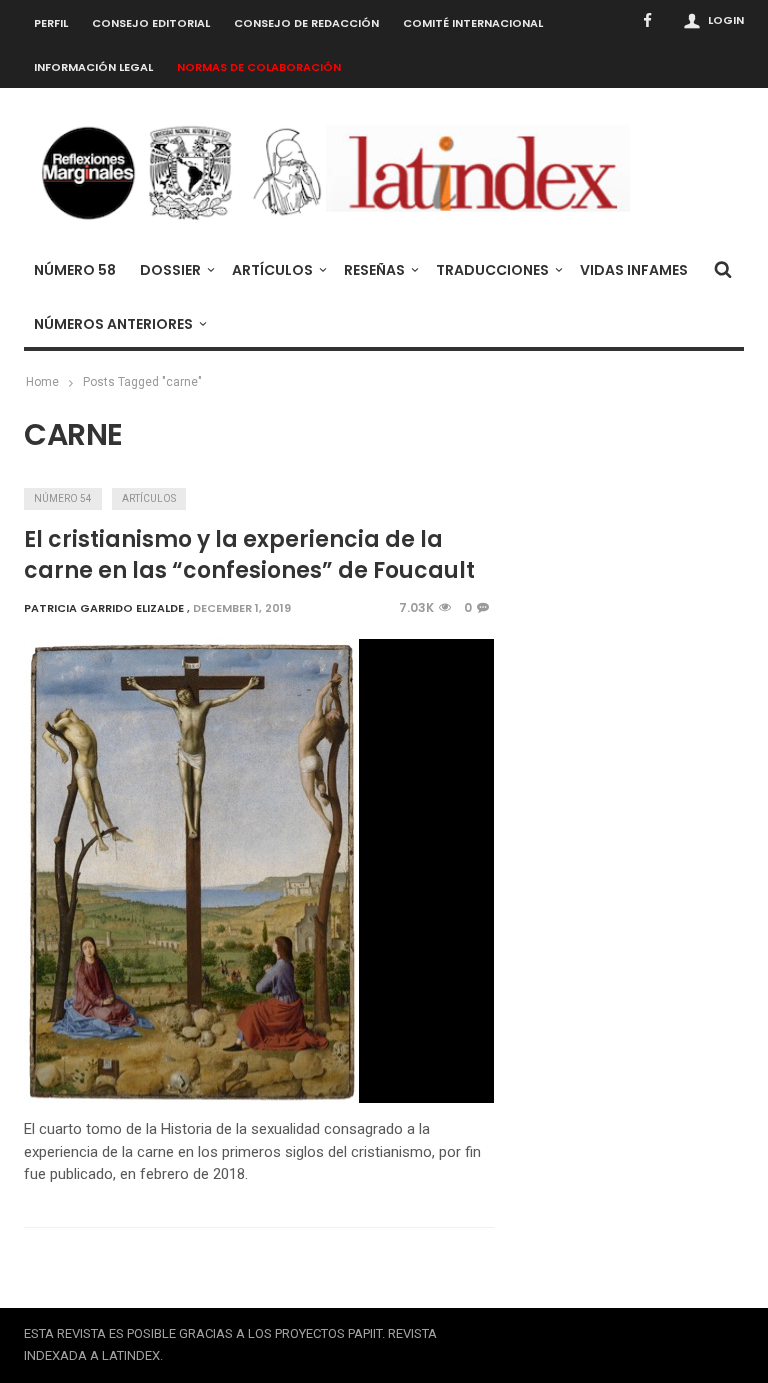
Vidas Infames (634, 270)
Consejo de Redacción (306, 23)
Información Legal (93, 67)
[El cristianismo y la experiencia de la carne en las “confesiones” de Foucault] (191, 871)
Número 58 (75, 270)
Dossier (170, 270)
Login (726, 20)
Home (42, 382)
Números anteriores (113, 324)
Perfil (51, 23)
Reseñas (374, 270)
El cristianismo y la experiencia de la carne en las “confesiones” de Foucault (249, 555)
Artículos (272, 270)
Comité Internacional (473, 23)
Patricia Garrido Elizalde (104, 608)
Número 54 (63, 498)
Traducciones (492, 270)
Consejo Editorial (151, 23)
